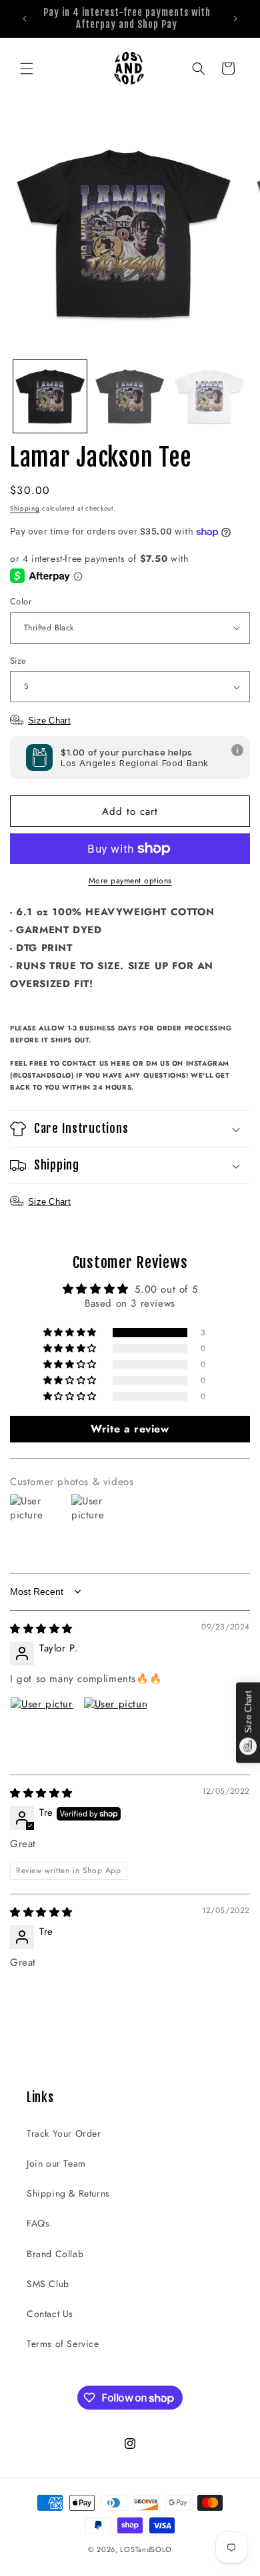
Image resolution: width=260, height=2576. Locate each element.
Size (18, 661)
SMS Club (48, 2284)
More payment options (130, 881)
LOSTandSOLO (146, 2549)
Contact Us (50, 2314)
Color (21, 601)
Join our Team (56, 2163)
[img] (41, 1629)
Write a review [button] (130, 1429)
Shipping (25, 508)
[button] (27, 69)
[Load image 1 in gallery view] (50, 397)
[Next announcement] (235, 19)
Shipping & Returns (68, 2193)
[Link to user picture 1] (42, 1729)
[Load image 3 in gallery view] (209, 397)
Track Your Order (64, 2133)
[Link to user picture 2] (115, 1729)
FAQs (38, 2223)
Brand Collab (55, 2254)
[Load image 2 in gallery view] (130, 397)
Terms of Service (63, 2344)
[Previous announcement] (25, 19)
